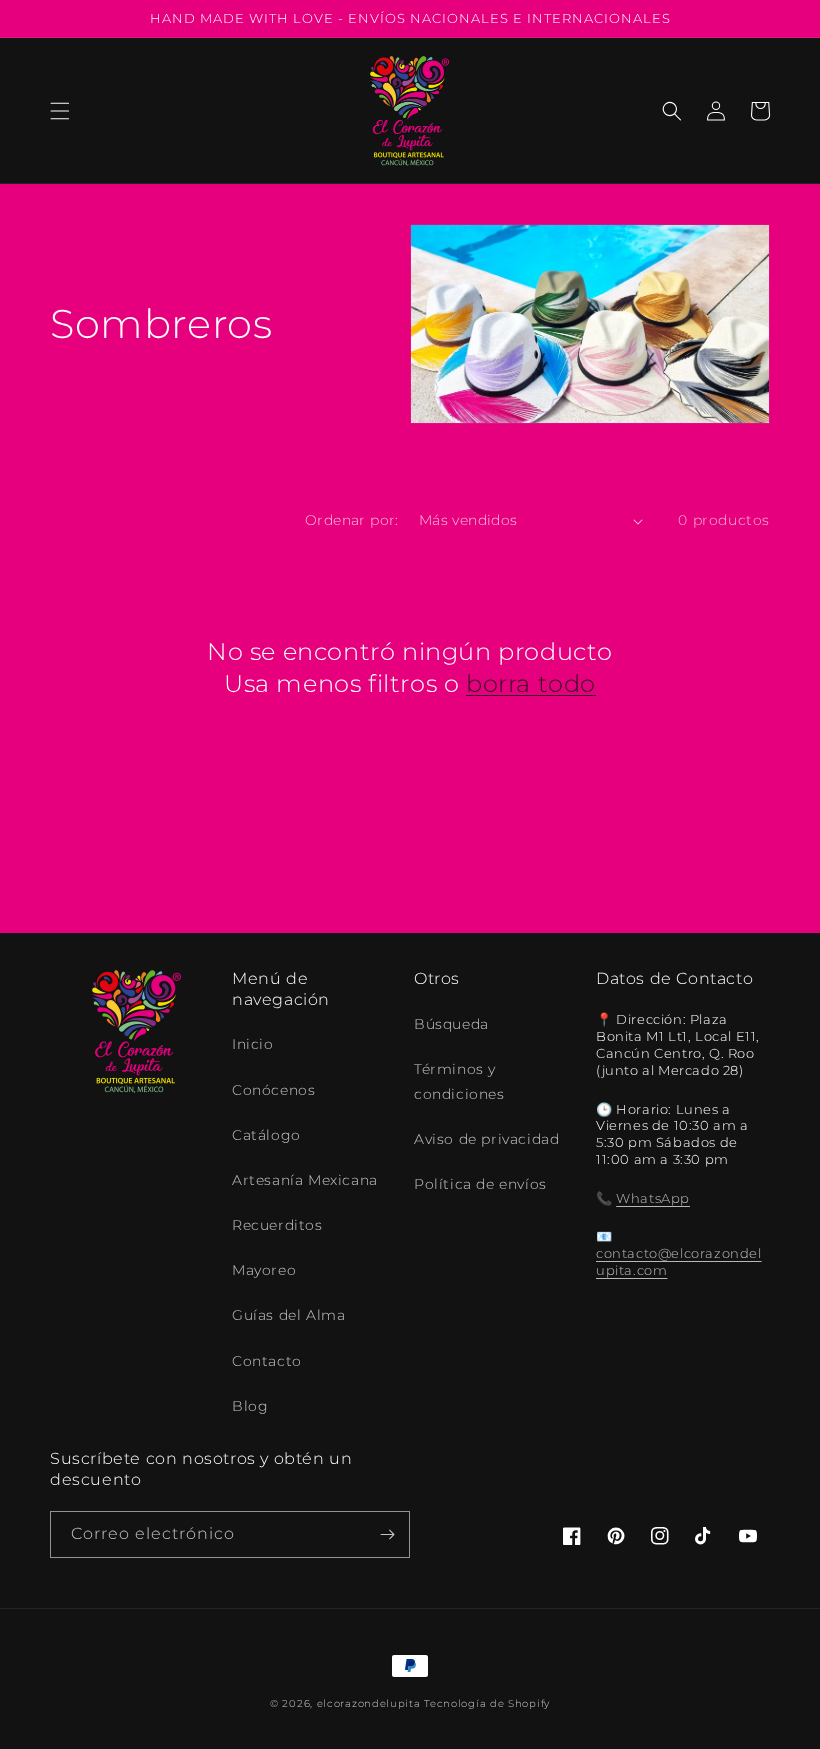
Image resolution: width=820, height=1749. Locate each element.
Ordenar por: (352, 520)
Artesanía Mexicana (305, 1180)
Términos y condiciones (459, 1081)
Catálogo (266, 1135)
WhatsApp (653, 1198)
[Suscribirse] (387, 1534)
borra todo (531, 683)
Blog (250, 1406)
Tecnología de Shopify (487, 1703)
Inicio (253, 1044)
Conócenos (273, 1090)
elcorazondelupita (369, 1703)
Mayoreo (264, 1270)
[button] (60, 111)
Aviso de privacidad (486, 1139)
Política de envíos (480, 1184)
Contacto (267, 1361)
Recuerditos (277, 1225)
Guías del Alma (288, 1315)
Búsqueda (451, 1024)
